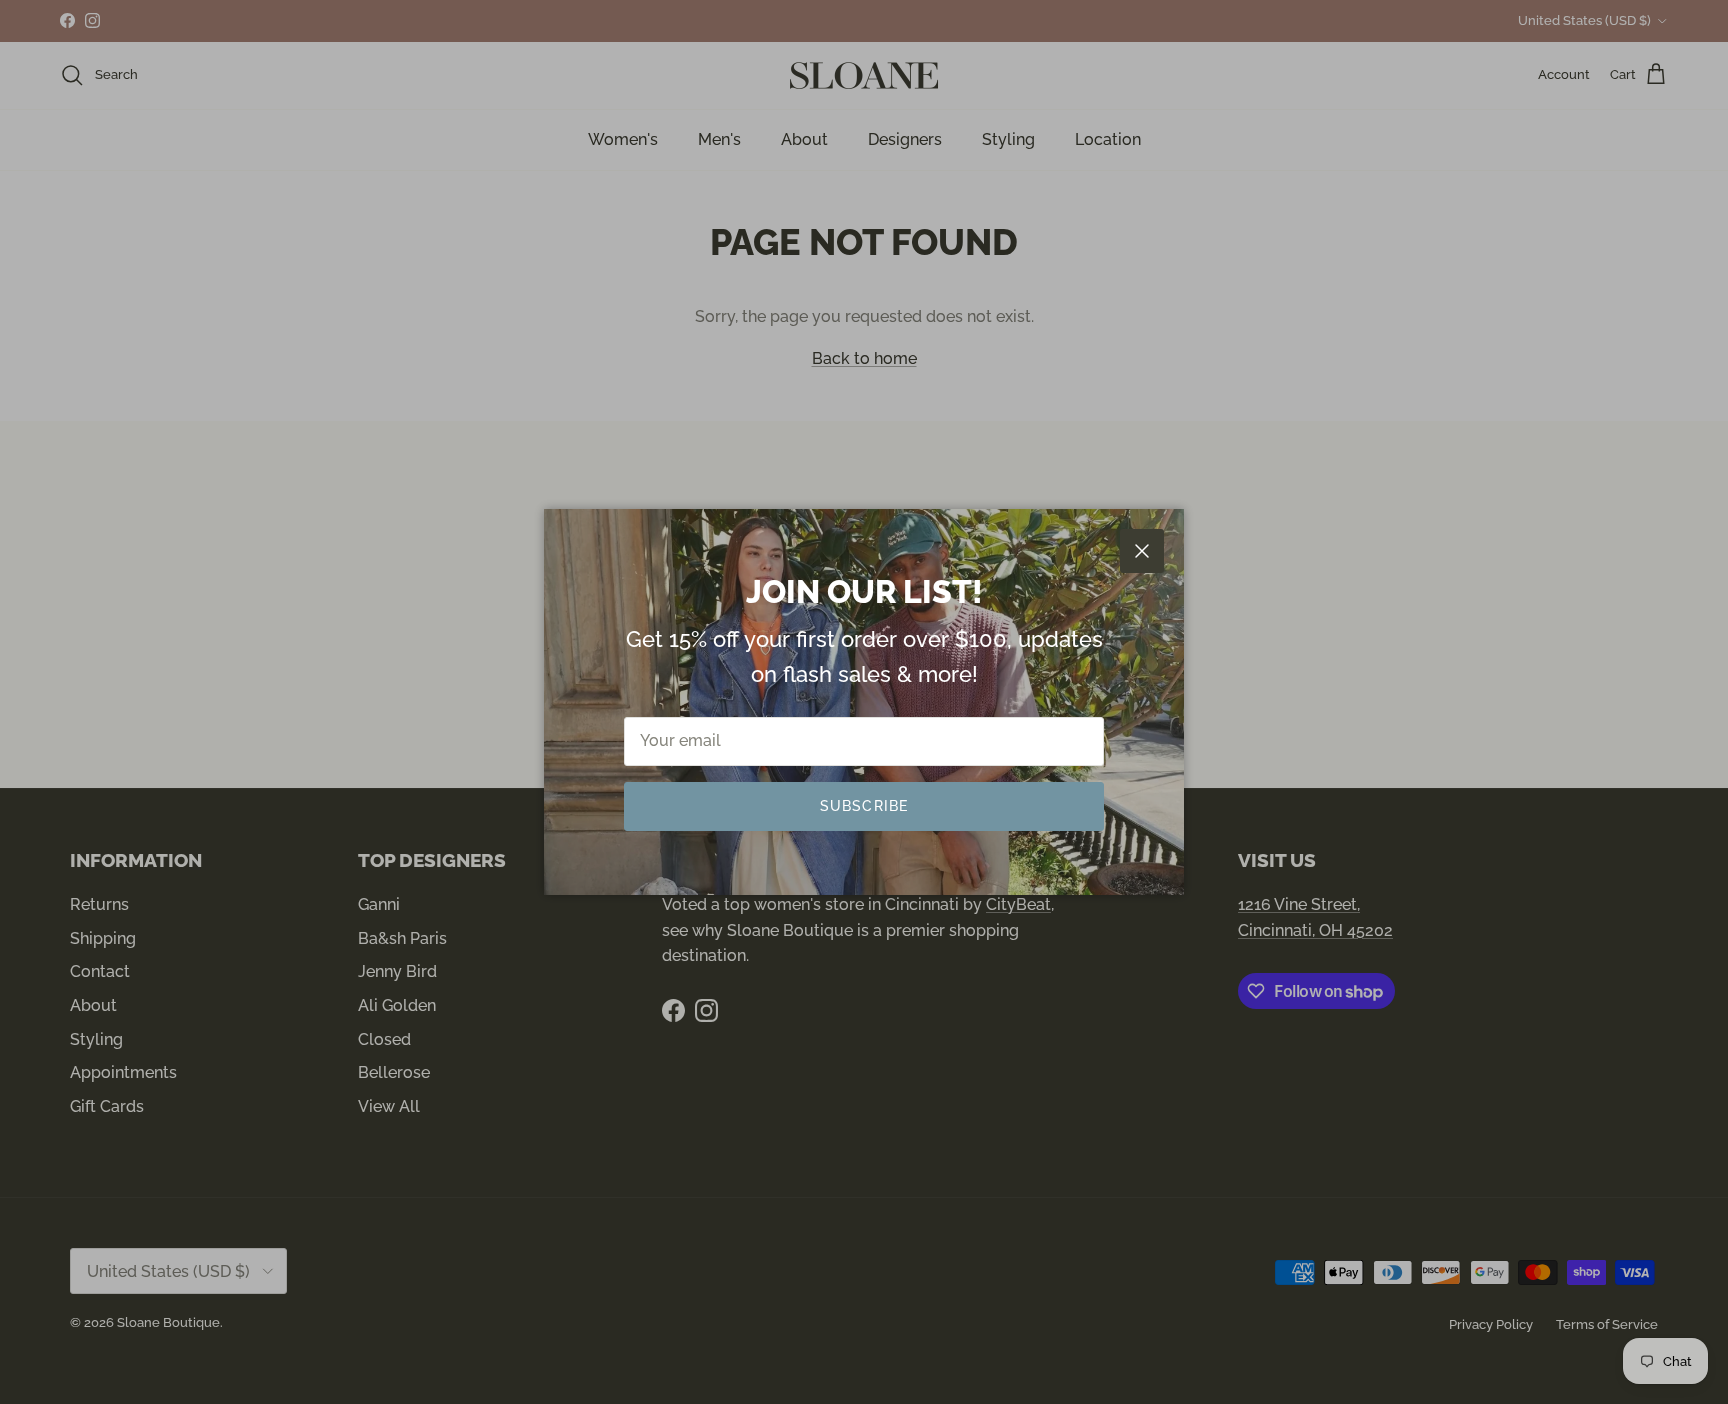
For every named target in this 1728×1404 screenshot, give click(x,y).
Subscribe (864, 806)
